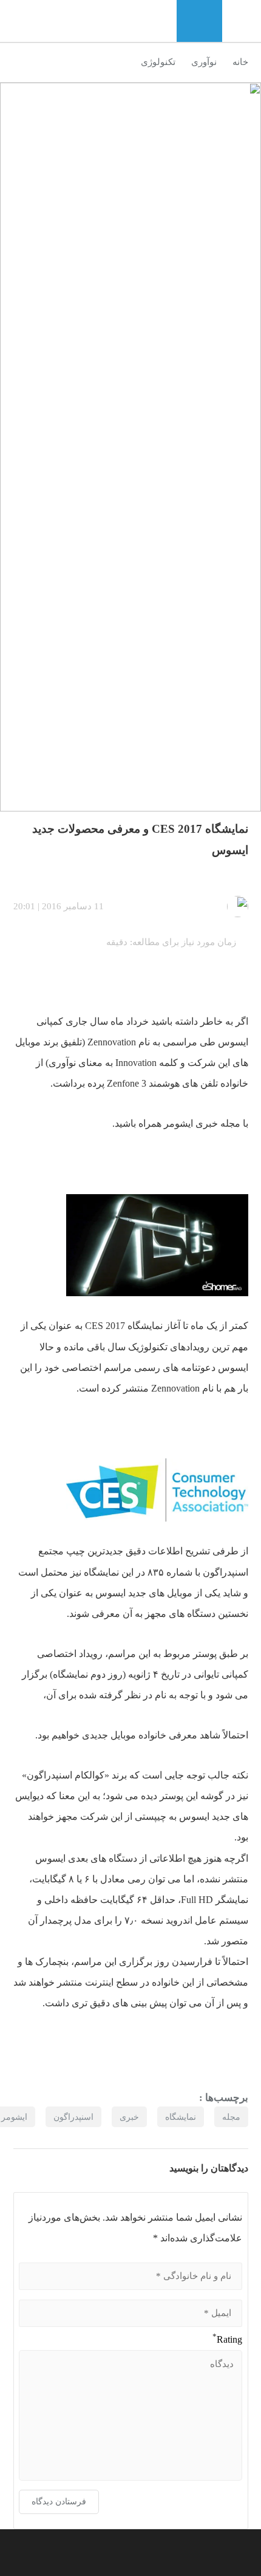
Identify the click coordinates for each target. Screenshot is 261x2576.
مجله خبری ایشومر (202, 1123)
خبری (129, 2117)
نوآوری (204, 62)
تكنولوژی (158, 62)
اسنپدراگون (73, 2117)
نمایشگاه (181, 2117)
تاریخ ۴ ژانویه (155, 1674)
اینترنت (99, 1982)
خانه (240, 62)
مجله (231, 2117)
